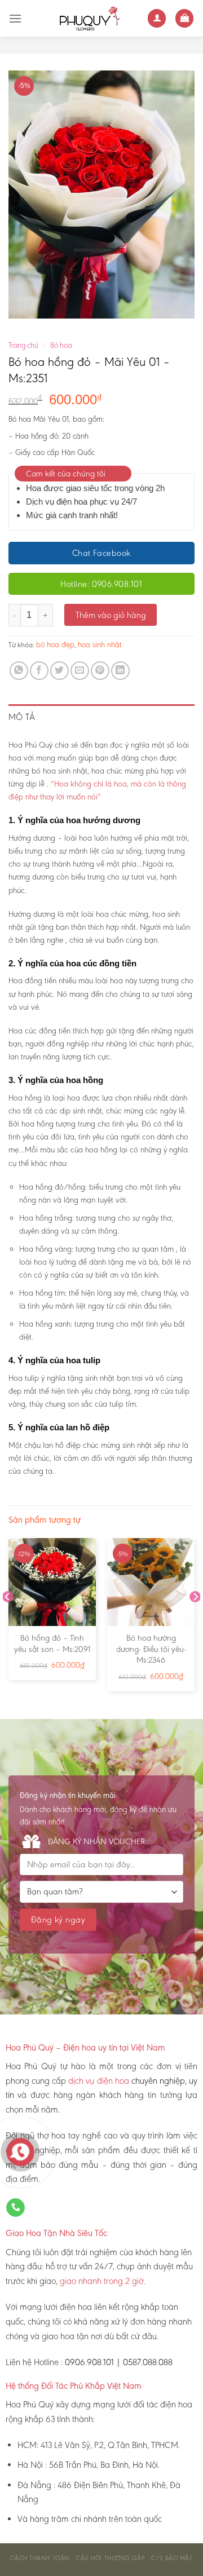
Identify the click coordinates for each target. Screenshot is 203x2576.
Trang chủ (23, 345)
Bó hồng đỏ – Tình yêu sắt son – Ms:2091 (52, 1643)
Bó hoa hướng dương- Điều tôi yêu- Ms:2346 (151, 1649)
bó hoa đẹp (55, 645)
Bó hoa (61, 345)
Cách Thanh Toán (39, 2558)
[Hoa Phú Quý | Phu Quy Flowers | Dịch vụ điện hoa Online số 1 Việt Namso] (85, 18)
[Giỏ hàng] (184, 18)
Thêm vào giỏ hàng (111, 615)
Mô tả (22, 717)
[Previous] (8, 1619)
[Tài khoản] (157, 18)
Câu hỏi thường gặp (110, 2558)
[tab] (101, 717)
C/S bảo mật (172, 2558)
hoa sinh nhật (100, 645)
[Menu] (15, 18)
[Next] (195, 1619)
